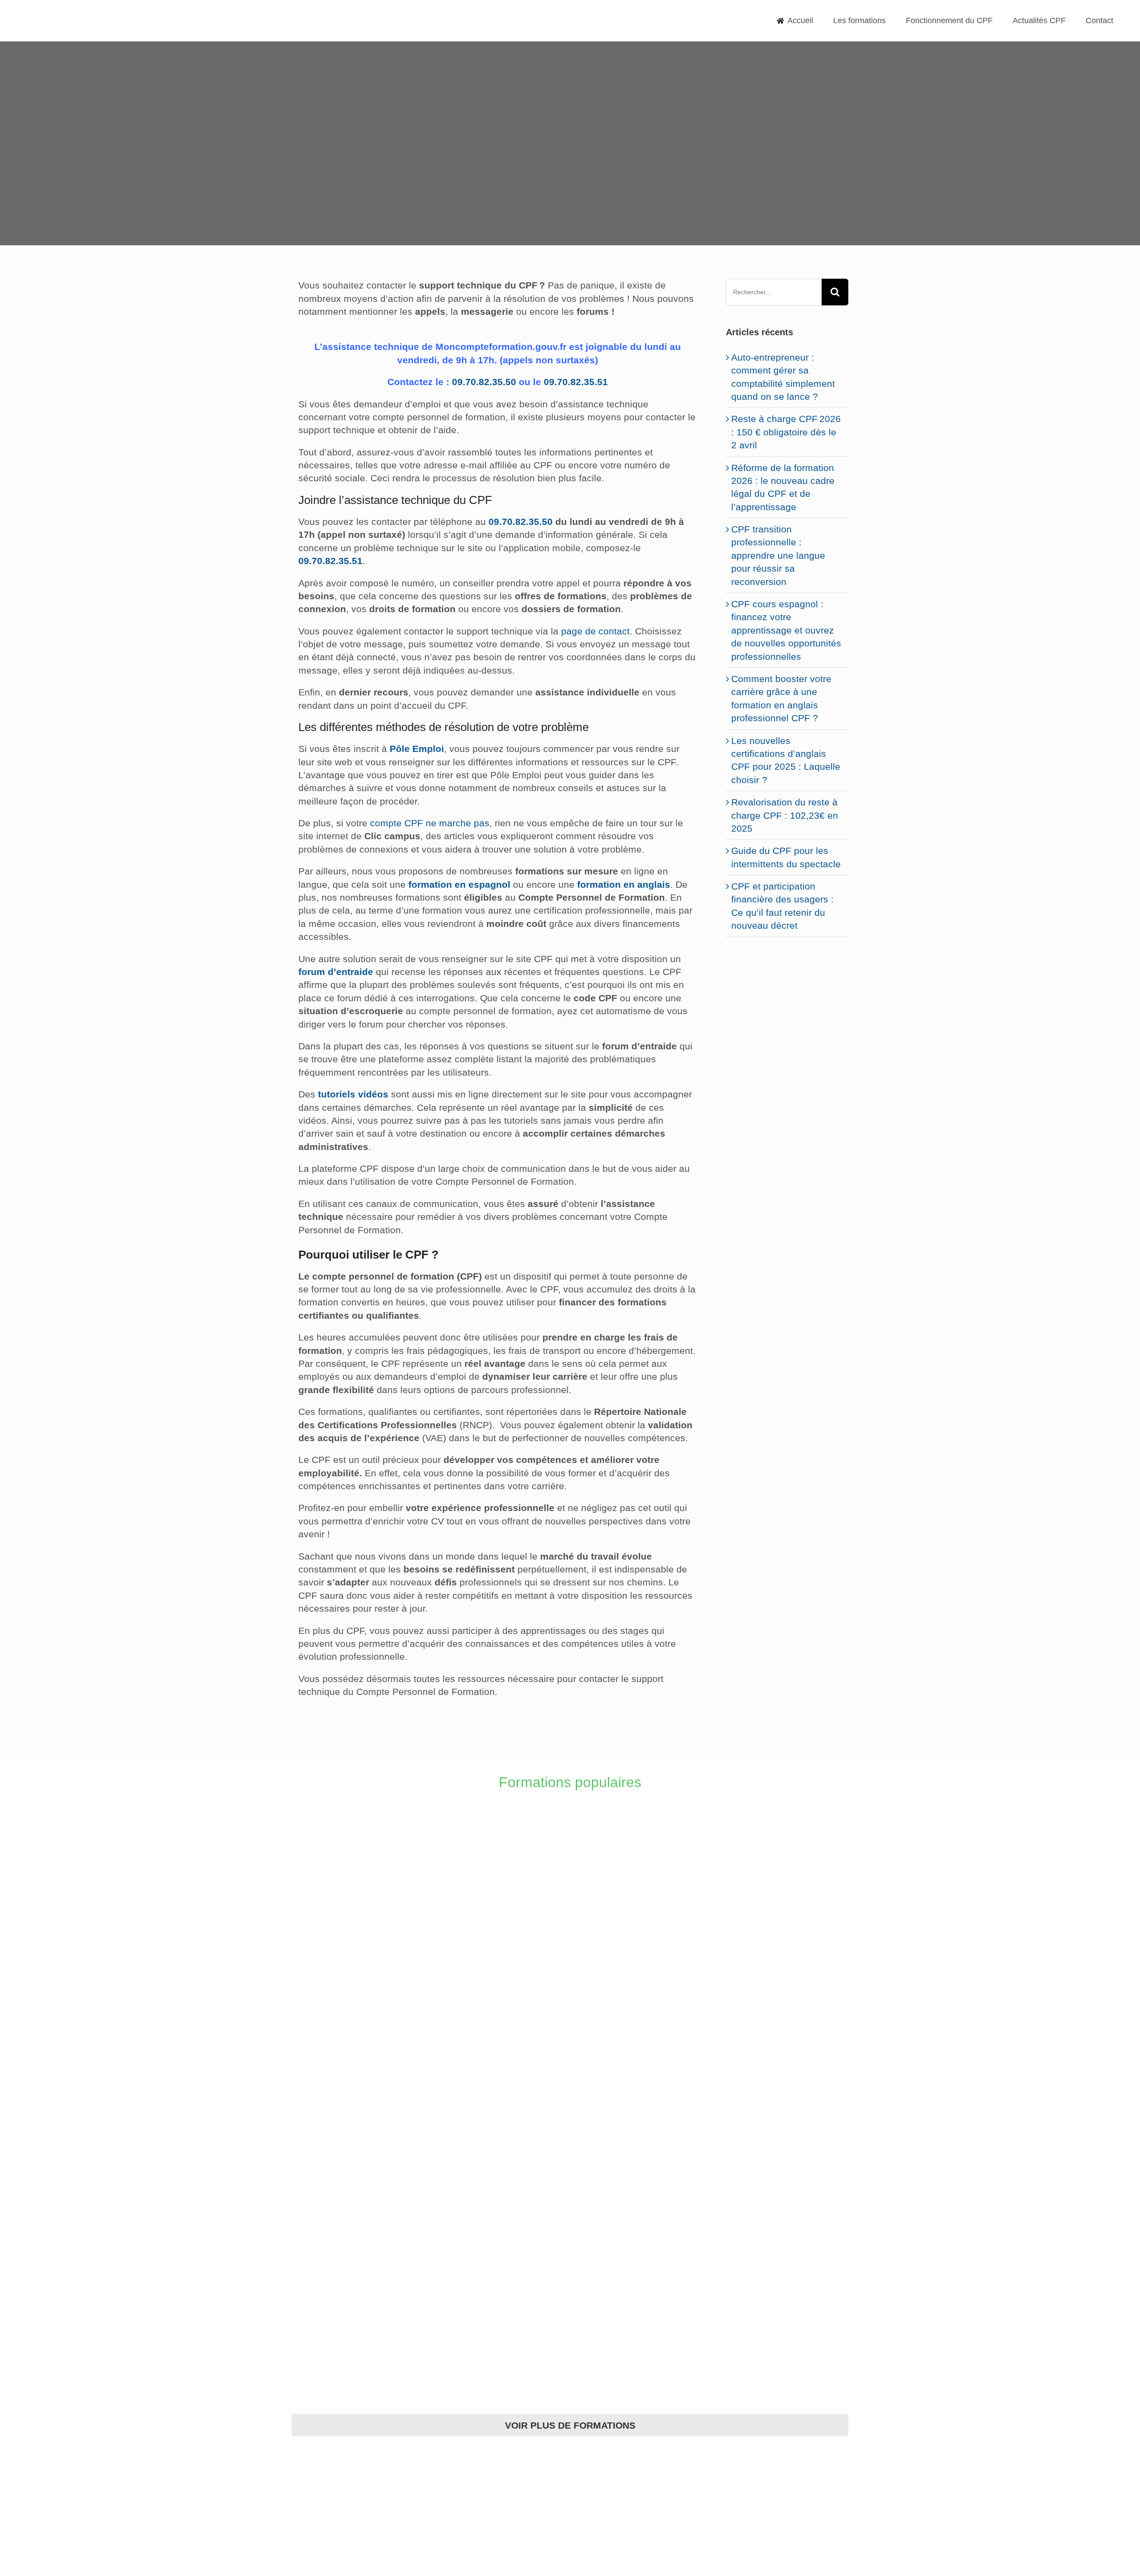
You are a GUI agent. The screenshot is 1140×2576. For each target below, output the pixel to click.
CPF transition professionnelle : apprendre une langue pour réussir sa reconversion (778, 555)
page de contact (595, 631)
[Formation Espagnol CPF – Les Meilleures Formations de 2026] (639, 2011)
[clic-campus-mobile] (787, 962)
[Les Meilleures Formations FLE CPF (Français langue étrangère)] (639, 2162)
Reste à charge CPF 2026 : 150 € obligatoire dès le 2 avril (786, 432)
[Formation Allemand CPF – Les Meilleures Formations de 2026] (359, 2011)
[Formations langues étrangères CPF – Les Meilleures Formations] (359, 2162)
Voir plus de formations (570, 2425)
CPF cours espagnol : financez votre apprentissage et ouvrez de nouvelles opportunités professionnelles (786, 630)
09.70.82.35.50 (484, 382)
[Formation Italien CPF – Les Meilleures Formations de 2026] (639, 1861)
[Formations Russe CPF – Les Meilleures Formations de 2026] (639, 2313)
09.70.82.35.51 (576, 382)
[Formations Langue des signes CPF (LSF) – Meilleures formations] (359, 2313)
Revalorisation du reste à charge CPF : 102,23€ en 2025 (785, 815)
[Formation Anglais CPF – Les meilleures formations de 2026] (359, 1861)
